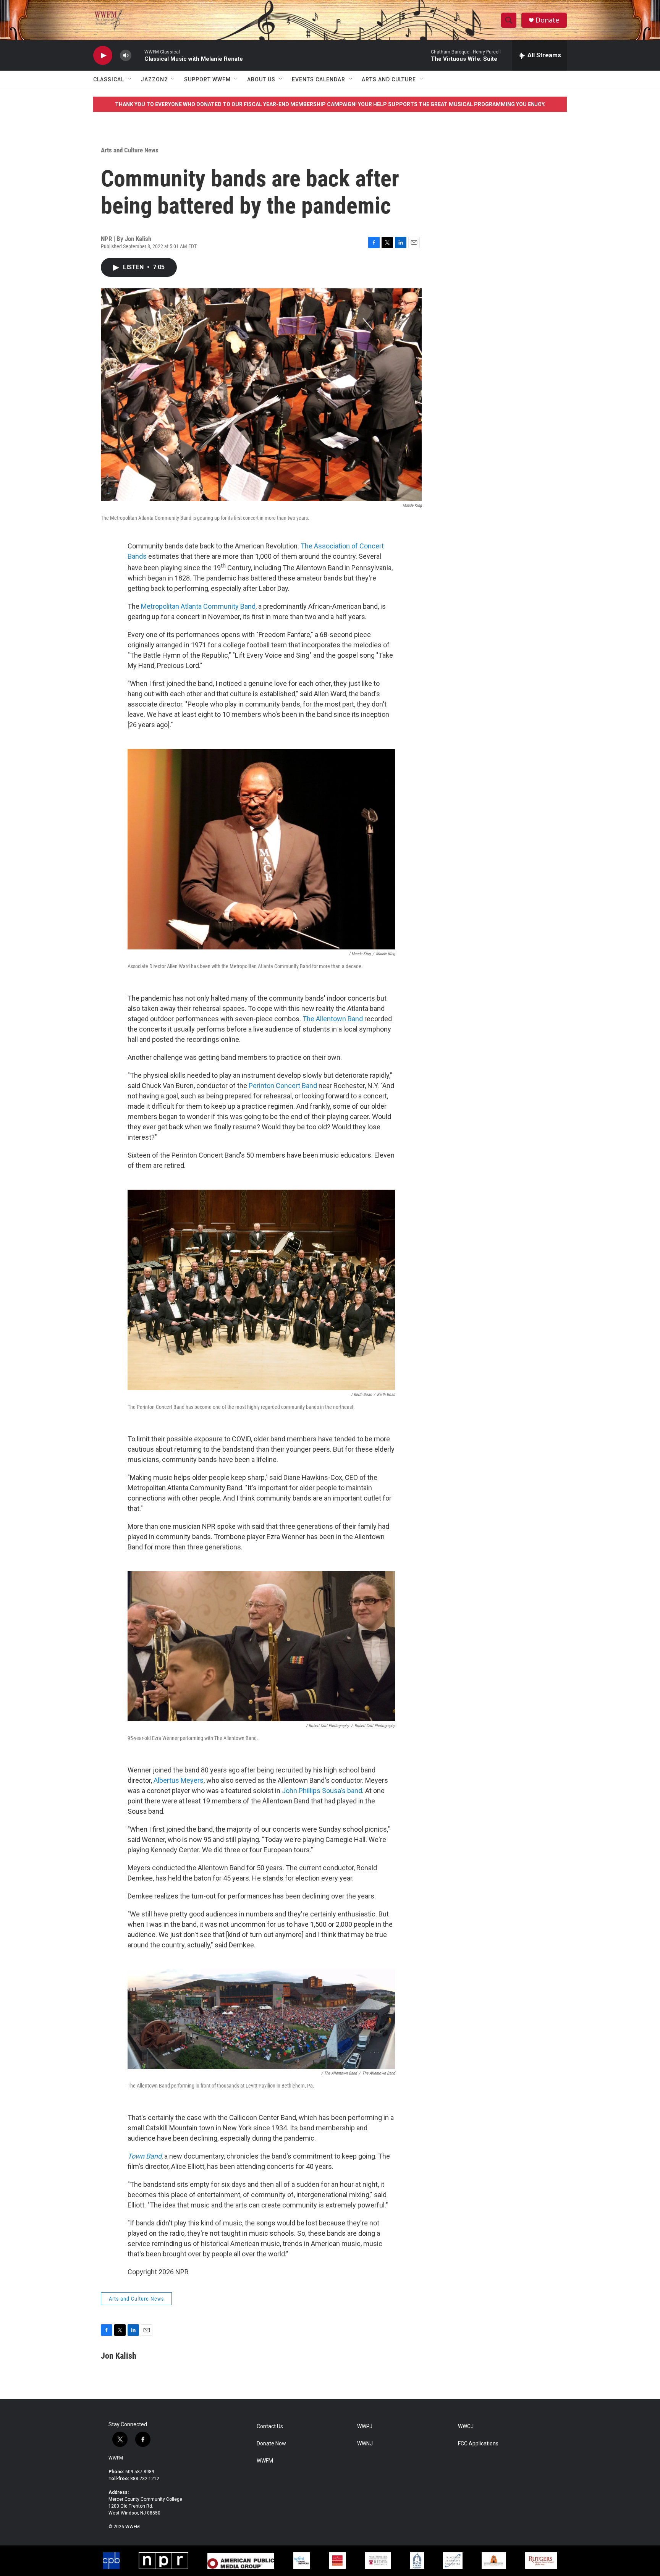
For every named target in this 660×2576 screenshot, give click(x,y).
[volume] (126, 56)
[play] (103, 56)
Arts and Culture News (130, 150)
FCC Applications (478, 2444)
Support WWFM (207, 79)
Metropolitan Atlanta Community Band (198, 606)
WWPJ (365, 2426)
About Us (261, 79)
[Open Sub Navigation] (130, 79)
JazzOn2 (154, 79)
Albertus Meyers (179, 1780)
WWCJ (466, 2426)
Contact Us (270, 2426)
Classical (109, 79)
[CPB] (111, 2561)
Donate (547, 20)
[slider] (138, 55)
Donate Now (271, 2444)
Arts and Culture (389, 79)
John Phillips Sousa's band (322, 1791)
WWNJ (365, 2444)
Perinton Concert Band (283, 1086)
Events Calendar (319, 79)
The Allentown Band (333, 1019)
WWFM (116, 2458)
